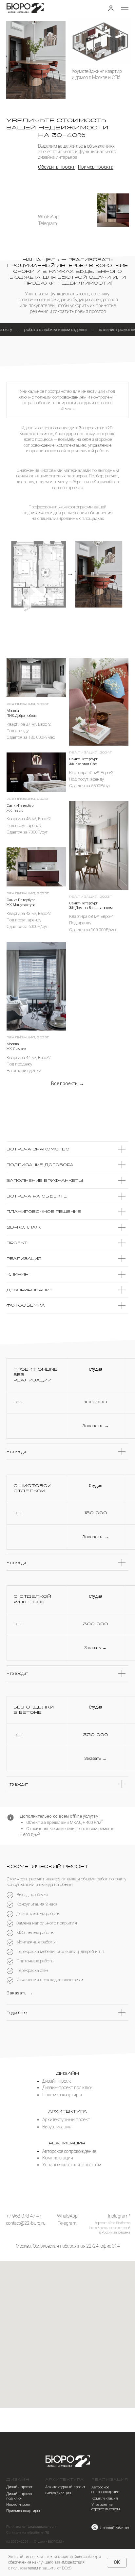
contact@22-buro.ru (26, 2223)
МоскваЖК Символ (16, 1047)
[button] (96, 1426)
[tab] (67, 400)
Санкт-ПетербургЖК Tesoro (21, 808)
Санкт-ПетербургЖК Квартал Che (83, 762)
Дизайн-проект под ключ (19, 2496)
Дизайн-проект (19, 2487)
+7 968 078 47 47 (24, 2216)
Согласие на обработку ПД (28, 2532)
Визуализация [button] (58, 2493)
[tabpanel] (67, 574)
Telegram (48, 223)
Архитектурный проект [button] (65, 2487)
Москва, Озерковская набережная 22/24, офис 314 (68, 2246)
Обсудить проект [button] (56, 167)
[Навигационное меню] (125, 8)
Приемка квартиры (23, 2511)
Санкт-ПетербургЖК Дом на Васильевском (91, 906)
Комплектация (105, 2498)
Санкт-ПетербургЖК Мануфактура (21, 902)
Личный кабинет (115, 2527)
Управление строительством (106, 2507)
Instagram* (119, 2216)
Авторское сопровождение (105, 2489)
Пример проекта (96, 167)
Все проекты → (67, 1083)
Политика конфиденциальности (31, 2526)
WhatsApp (48, 217)
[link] (111, 8)
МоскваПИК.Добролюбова (22, 713)
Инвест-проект (19, 2504)
